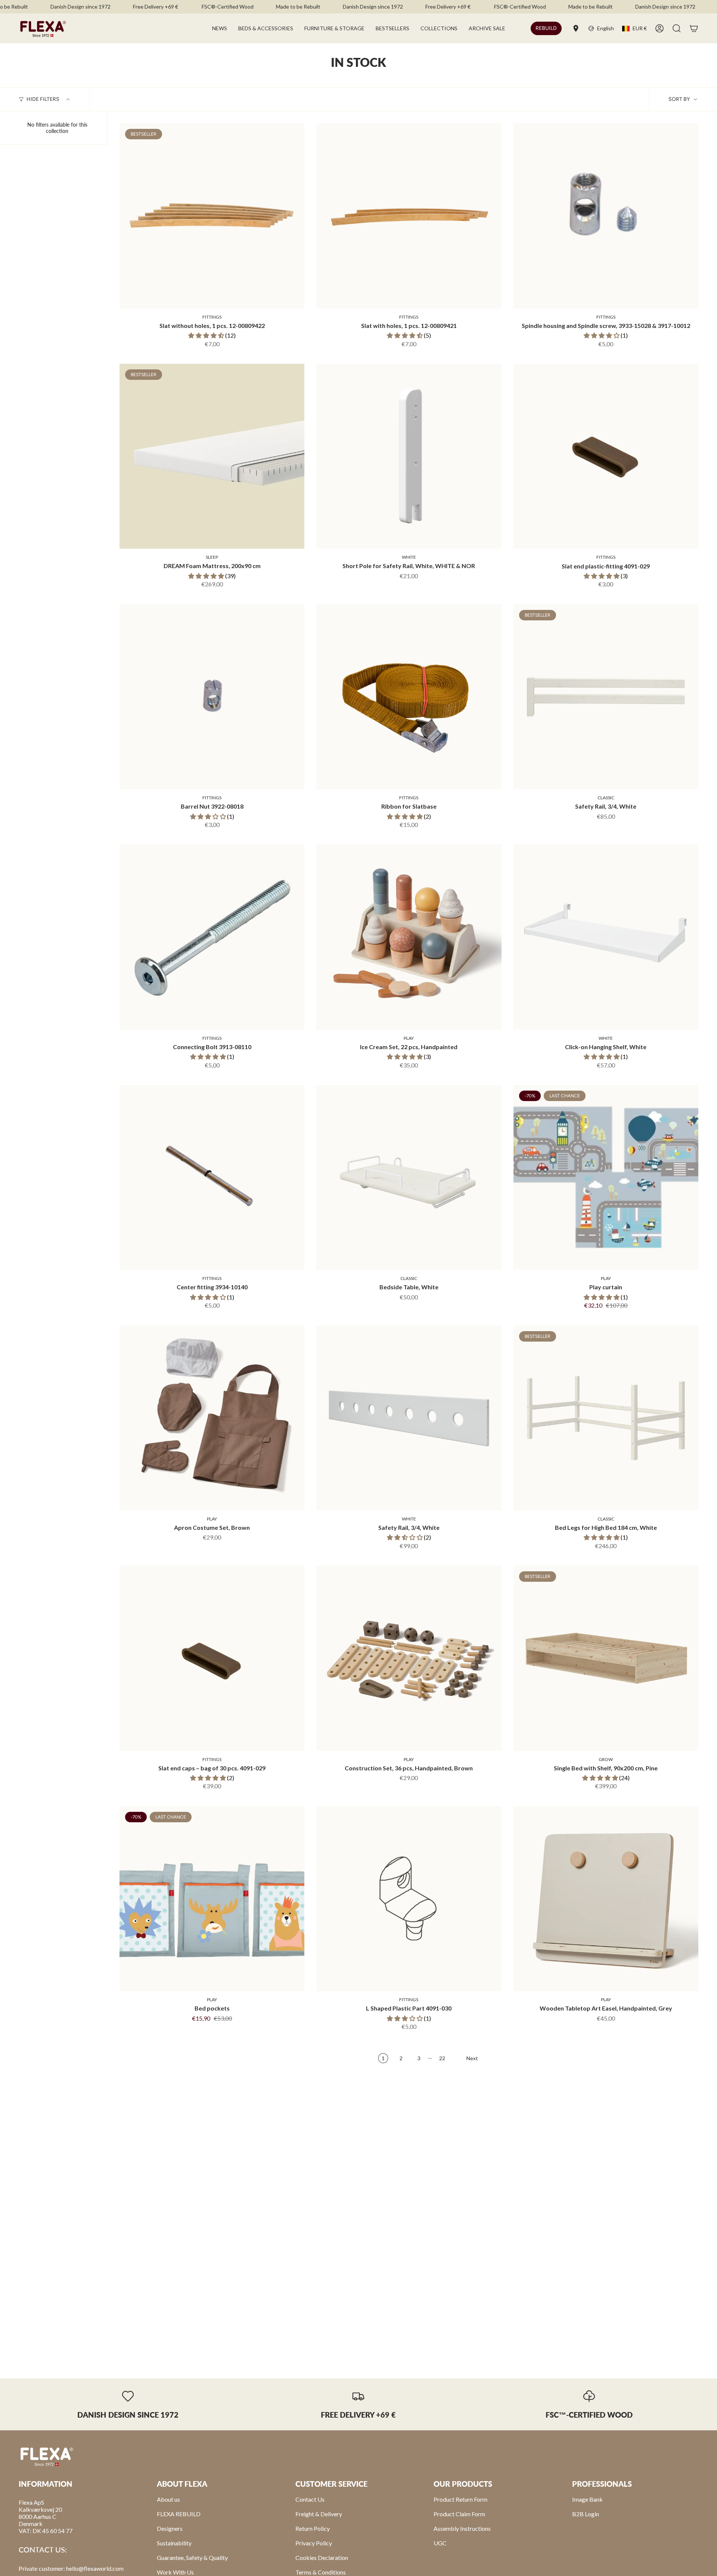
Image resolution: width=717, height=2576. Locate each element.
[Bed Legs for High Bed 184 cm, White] (606, 1418)
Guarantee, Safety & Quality (192, 2558)
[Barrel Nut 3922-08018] (212, 697)
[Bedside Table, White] (409, 1177)
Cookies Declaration (322, 2558)
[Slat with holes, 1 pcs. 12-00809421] (409, 216)
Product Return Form (460, 2499)
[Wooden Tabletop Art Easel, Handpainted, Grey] (606, 1899)
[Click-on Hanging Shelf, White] (606, 937)
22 (442, 2058)
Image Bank (587, 2499)
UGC (440, 2543)
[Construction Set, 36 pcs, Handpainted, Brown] (409, 1658)
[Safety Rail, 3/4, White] (606, 697)
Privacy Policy (314, 2543)
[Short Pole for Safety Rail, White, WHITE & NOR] (409, 456)
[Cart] (694, 28)
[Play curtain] (606, 1177)
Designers (170, 2528)
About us (168, 2499)
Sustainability (174, 2543)
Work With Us (175, 2572)
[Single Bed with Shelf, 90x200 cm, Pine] (606, 1658)
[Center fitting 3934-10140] (212, 1177)
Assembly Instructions (462, 2528)
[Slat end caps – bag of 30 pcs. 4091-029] (212, 1658)
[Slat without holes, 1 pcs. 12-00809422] (212, 216)
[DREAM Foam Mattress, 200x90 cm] (212, 456)
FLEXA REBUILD (179, 2514)
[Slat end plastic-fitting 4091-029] (606, 456)
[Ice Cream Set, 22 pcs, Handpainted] (409, 937)
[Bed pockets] (212, 1899)
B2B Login (586, 2514)
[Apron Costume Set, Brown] (212, 1418)
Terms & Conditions (321, 2572)
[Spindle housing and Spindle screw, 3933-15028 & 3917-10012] (606, 216)
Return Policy (313, 2528)
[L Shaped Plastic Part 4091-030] (409, 1899)
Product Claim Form (459, 2514)
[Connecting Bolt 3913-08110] (212, 937)
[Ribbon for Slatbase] (409, 697)
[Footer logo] (47, 2456)
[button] (266, 28)
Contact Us (310, 2499)
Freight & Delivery (319, 2514)
